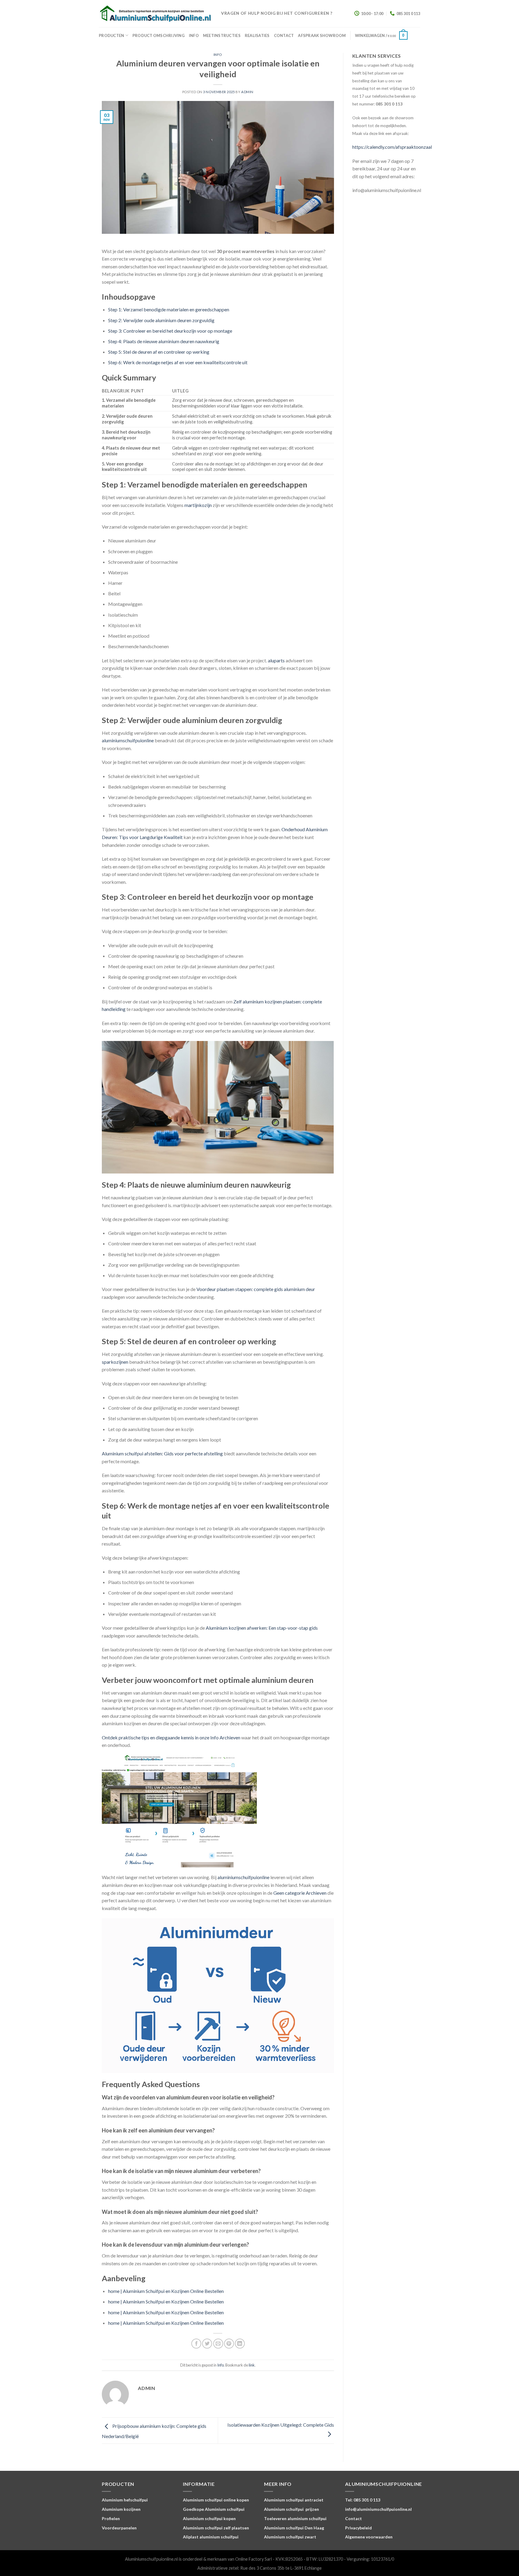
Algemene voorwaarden (369, 2537)
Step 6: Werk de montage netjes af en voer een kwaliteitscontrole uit (178, 362)
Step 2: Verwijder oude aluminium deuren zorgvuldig (161, 320)
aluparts (276, 660)
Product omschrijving (159, 35)
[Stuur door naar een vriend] (218, 2344)
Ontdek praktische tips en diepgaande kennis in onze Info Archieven (171, 1737)
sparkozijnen (115, 1362)
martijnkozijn (198, 505)
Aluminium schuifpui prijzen (291, 2509)
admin (247, 92)
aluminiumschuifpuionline (128, 740)
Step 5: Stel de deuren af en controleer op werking (159, 352)
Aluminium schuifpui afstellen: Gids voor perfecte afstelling (162, 1453)
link (252, 2365)
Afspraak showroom (322, 35)
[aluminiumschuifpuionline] (155, 14)
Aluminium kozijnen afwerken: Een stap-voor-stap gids (262, 1628)
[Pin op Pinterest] (229, 2344)
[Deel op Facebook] (196, 2344)
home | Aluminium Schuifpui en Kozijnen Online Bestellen (166, 2291)
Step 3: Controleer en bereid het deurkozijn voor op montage (170, 331)
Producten (111, 35)
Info (194, 35)
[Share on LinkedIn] (240, 2344)
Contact (284, 35)
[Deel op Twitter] (207, 2344)
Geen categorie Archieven (300, 1893)
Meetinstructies (222, 35)
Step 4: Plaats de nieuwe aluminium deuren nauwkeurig (164, 341)
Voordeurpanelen (119, 2528)
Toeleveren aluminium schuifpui (295, 2518)
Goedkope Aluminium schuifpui (214, 2509)
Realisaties (257, 35)
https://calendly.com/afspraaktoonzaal (392, 147)
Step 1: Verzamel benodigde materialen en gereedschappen (169, 309)
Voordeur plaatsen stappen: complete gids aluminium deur (256, 1289)
